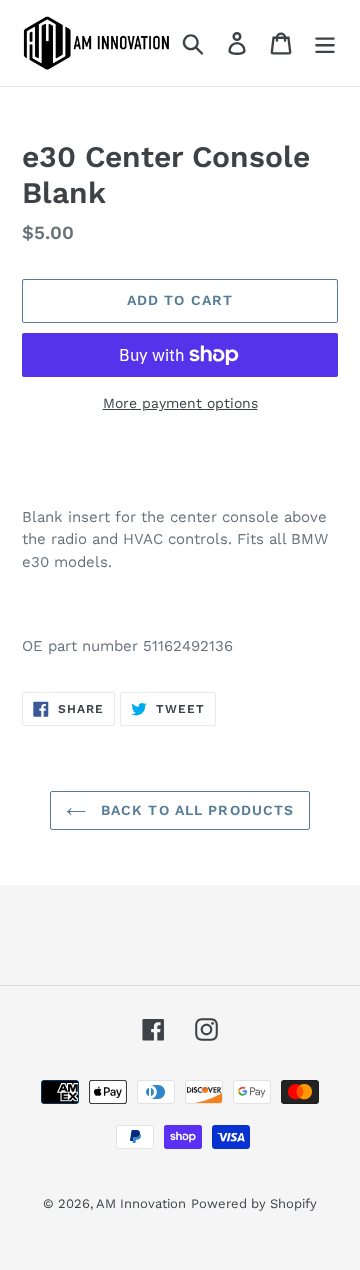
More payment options (180, 403)
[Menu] (325, 43)
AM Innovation (141, 1203)
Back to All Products (195, 810)
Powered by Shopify (254, 1203)
